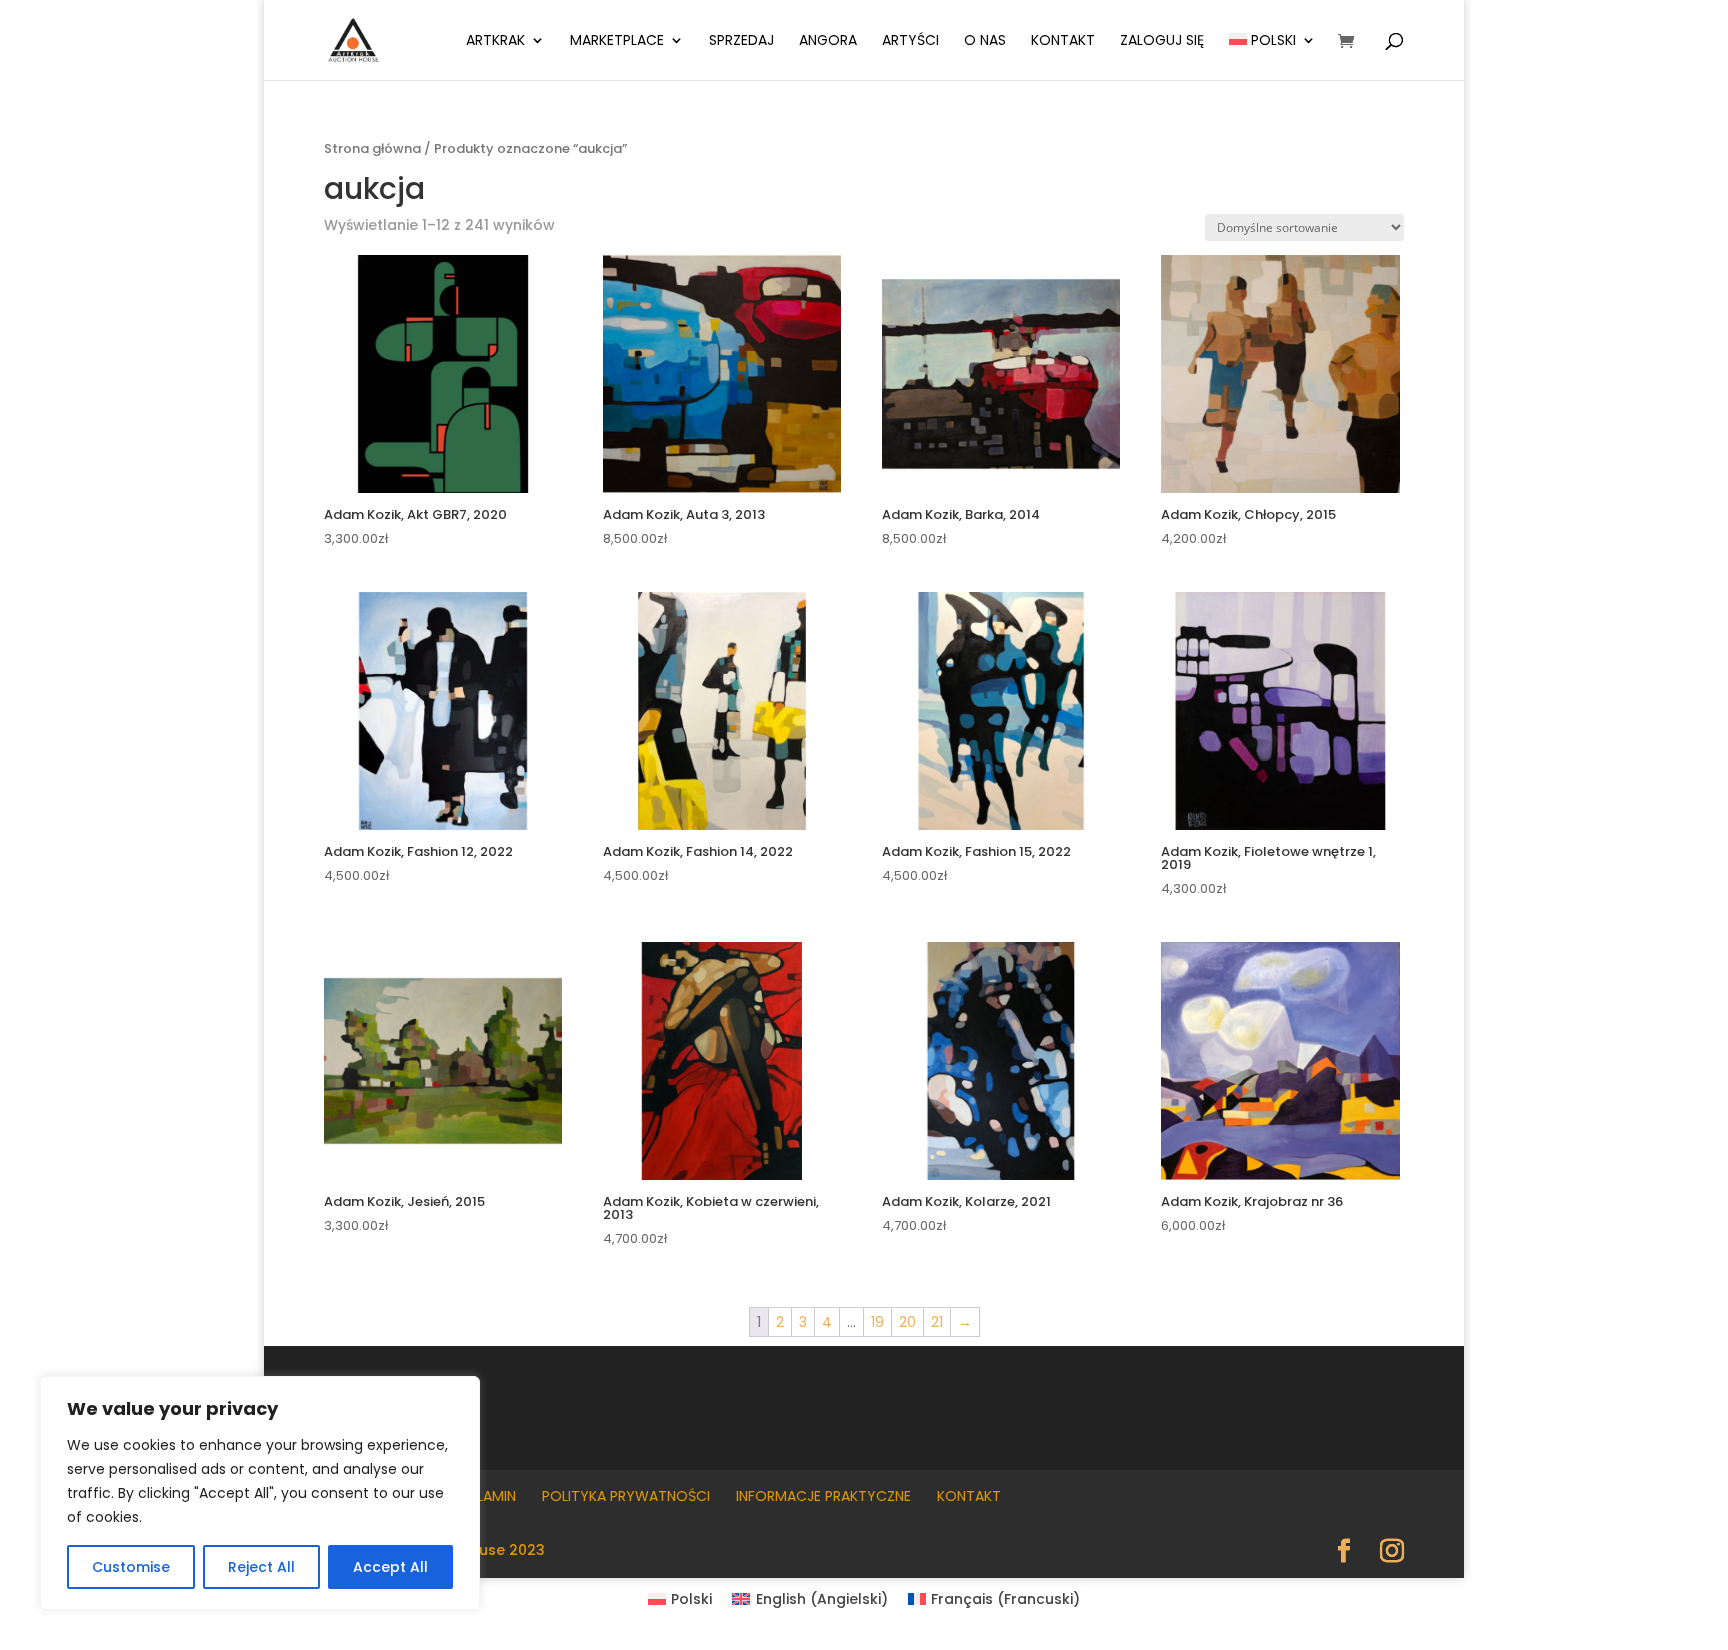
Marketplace (617, 41)
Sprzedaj (741, 41)
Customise (131, 1567)
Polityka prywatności (626, 1496)
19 (877, 1322)
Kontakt (1063, 41)
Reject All (261, 1567)
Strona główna (372, 148)
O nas (985, 41)
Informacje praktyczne (823, 1496)
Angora (828, 41)
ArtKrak (495, 41)
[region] (260, 1493)
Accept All (390, 1567)
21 (937, 1322)
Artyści (910, 41)
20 (907, 1322)
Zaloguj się (1162, 41)
